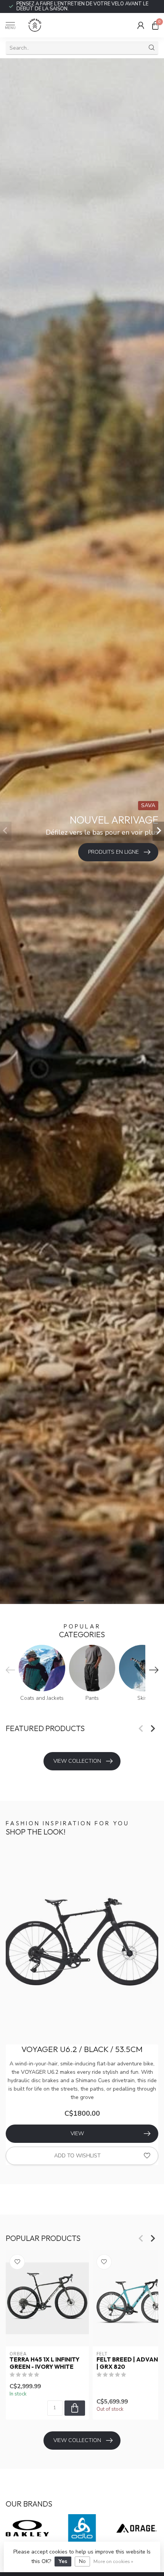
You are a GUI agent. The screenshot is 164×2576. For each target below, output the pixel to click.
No (82, 2561)
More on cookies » (113, 2561)
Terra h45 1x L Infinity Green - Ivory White (44, 2363)
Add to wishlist (77, 2156)
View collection (77, 1761)
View (77, 2134)
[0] (155, 25)
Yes (63, 2561)
